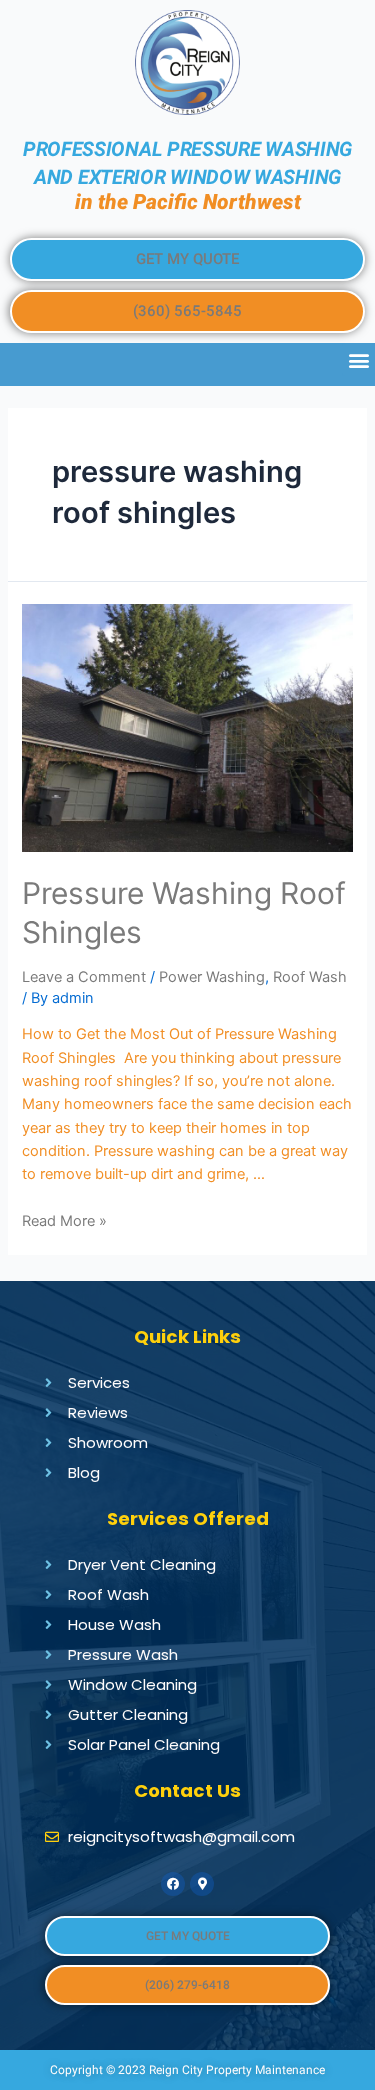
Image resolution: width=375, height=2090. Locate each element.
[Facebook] (173, 1884)
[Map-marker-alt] (202, 1884)
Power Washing (212, 977)
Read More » (64, 1221)
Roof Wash (310, 977)
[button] (187, 259)
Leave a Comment (84, 977)
